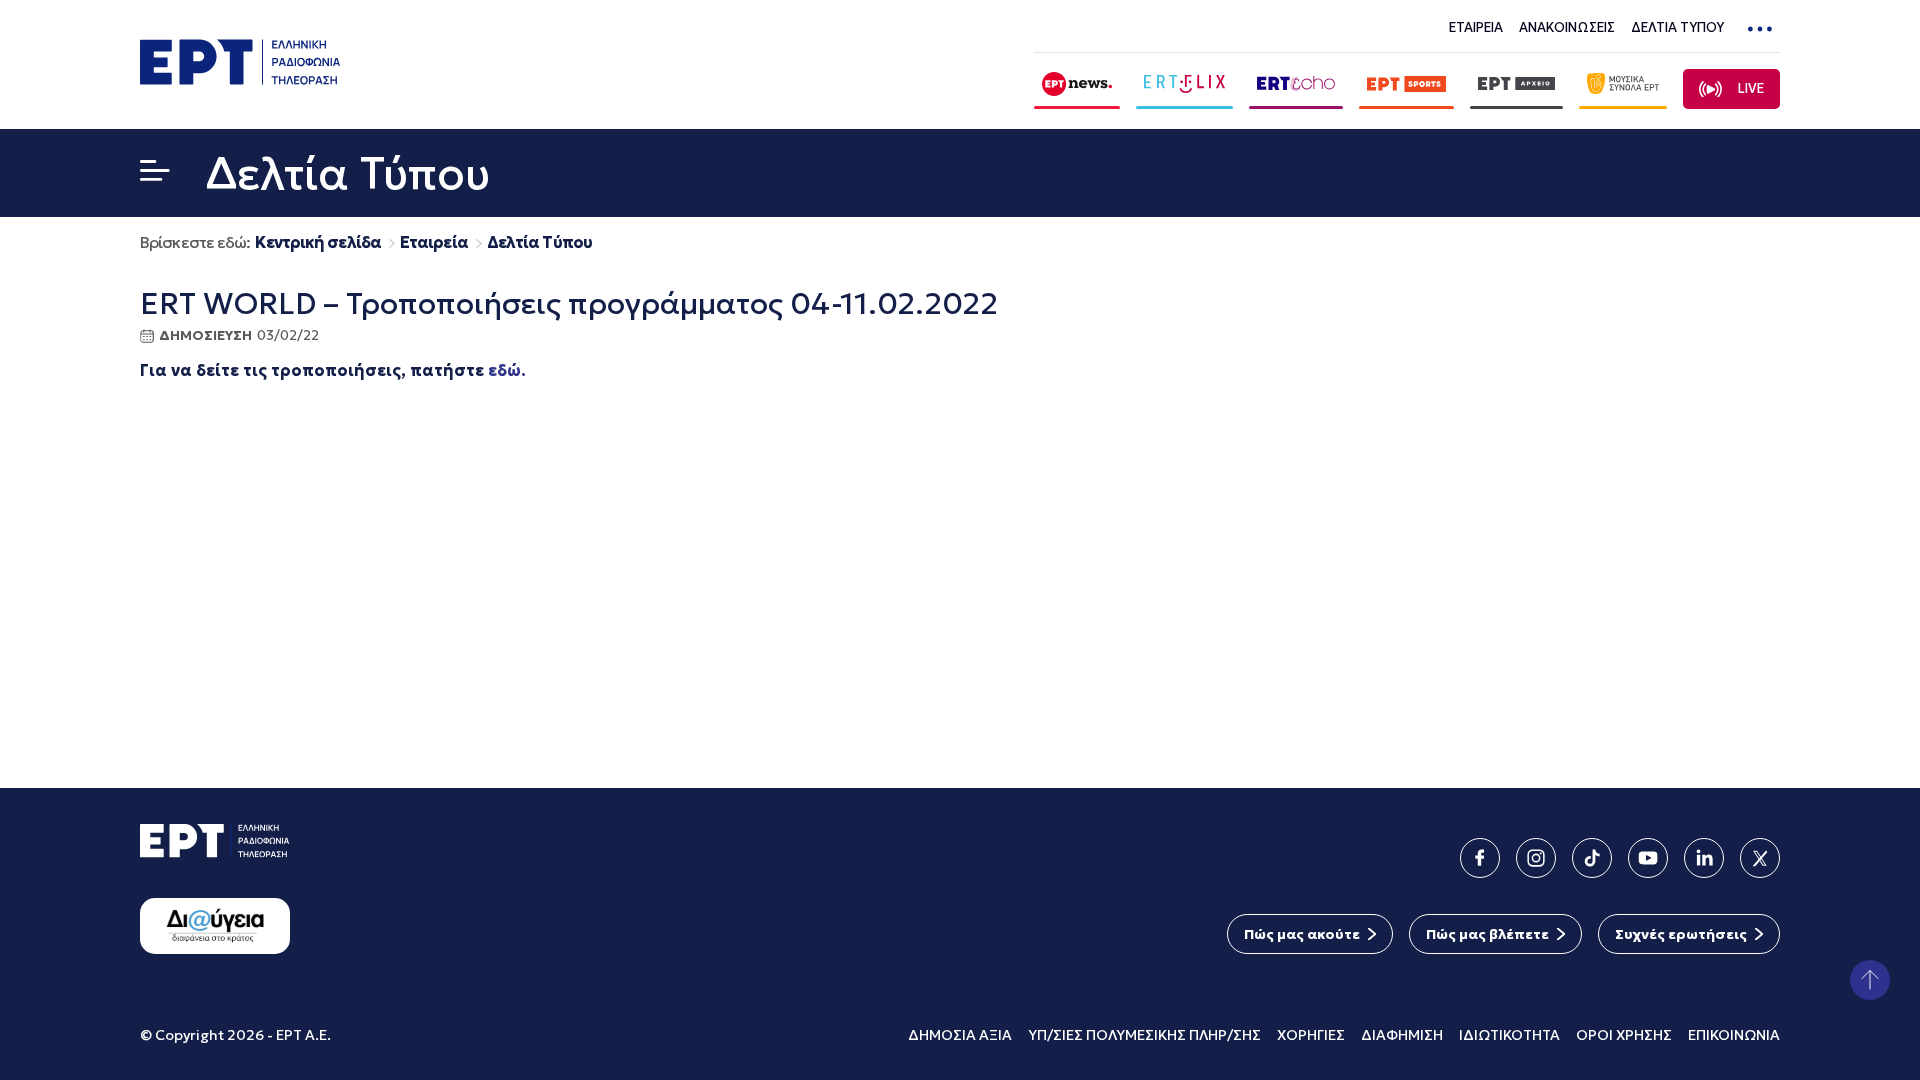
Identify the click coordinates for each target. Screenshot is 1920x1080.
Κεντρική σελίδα (318, 242)
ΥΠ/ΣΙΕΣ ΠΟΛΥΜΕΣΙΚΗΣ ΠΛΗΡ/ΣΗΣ (1144, 1035)
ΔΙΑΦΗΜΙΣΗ (1402, 1035)
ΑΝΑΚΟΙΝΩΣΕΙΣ (1567, 27)
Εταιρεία (434, 242)
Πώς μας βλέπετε (1487, 934)
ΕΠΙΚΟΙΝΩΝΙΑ (1734, 1035)
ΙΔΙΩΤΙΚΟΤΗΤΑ (1509, 1035)
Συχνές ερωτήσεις (1681, 934)
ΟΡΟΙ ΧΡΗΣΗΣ (1624, 1035)
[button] (155, 174)
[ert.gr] (240, 78)
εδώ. (507, 370)
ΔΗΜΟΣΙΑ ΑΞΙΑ (960, 1035)
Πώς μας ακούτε (1302, 934)
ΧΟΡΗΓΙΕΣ (1311, 1035)
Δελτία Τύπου (539, 242)
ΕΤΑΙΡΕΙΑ (1476, 27)
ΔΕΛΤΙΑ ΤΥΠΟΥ (1677, 27)
